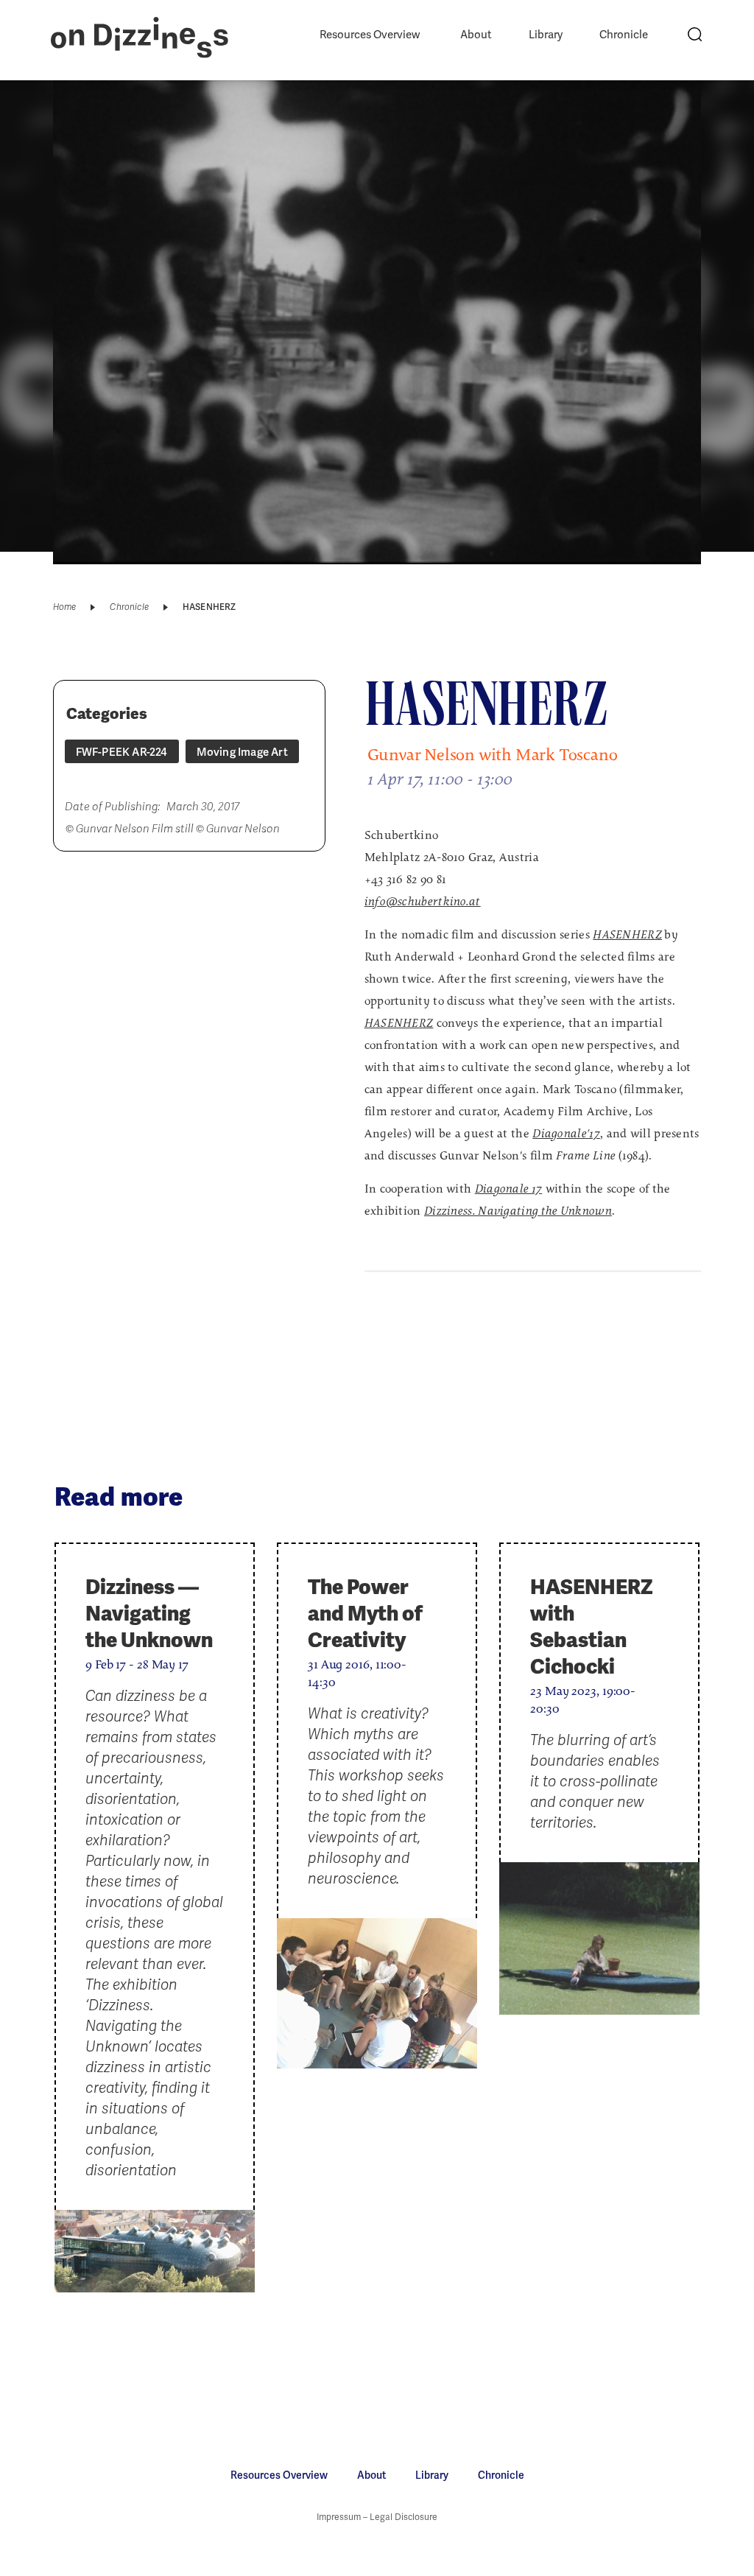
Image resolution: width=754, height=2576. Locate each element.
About (476, 35)
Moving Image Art (242, 752)
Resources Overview (370, 35)
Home (65, 607)
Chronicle (624, 35)
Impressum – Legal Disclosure (377, 2517)
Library (546, 35)
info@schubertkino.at (423, 902)
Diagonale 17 (509, 1190)
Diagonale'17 (566, 1134)
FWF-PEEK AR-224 (122, 752)
